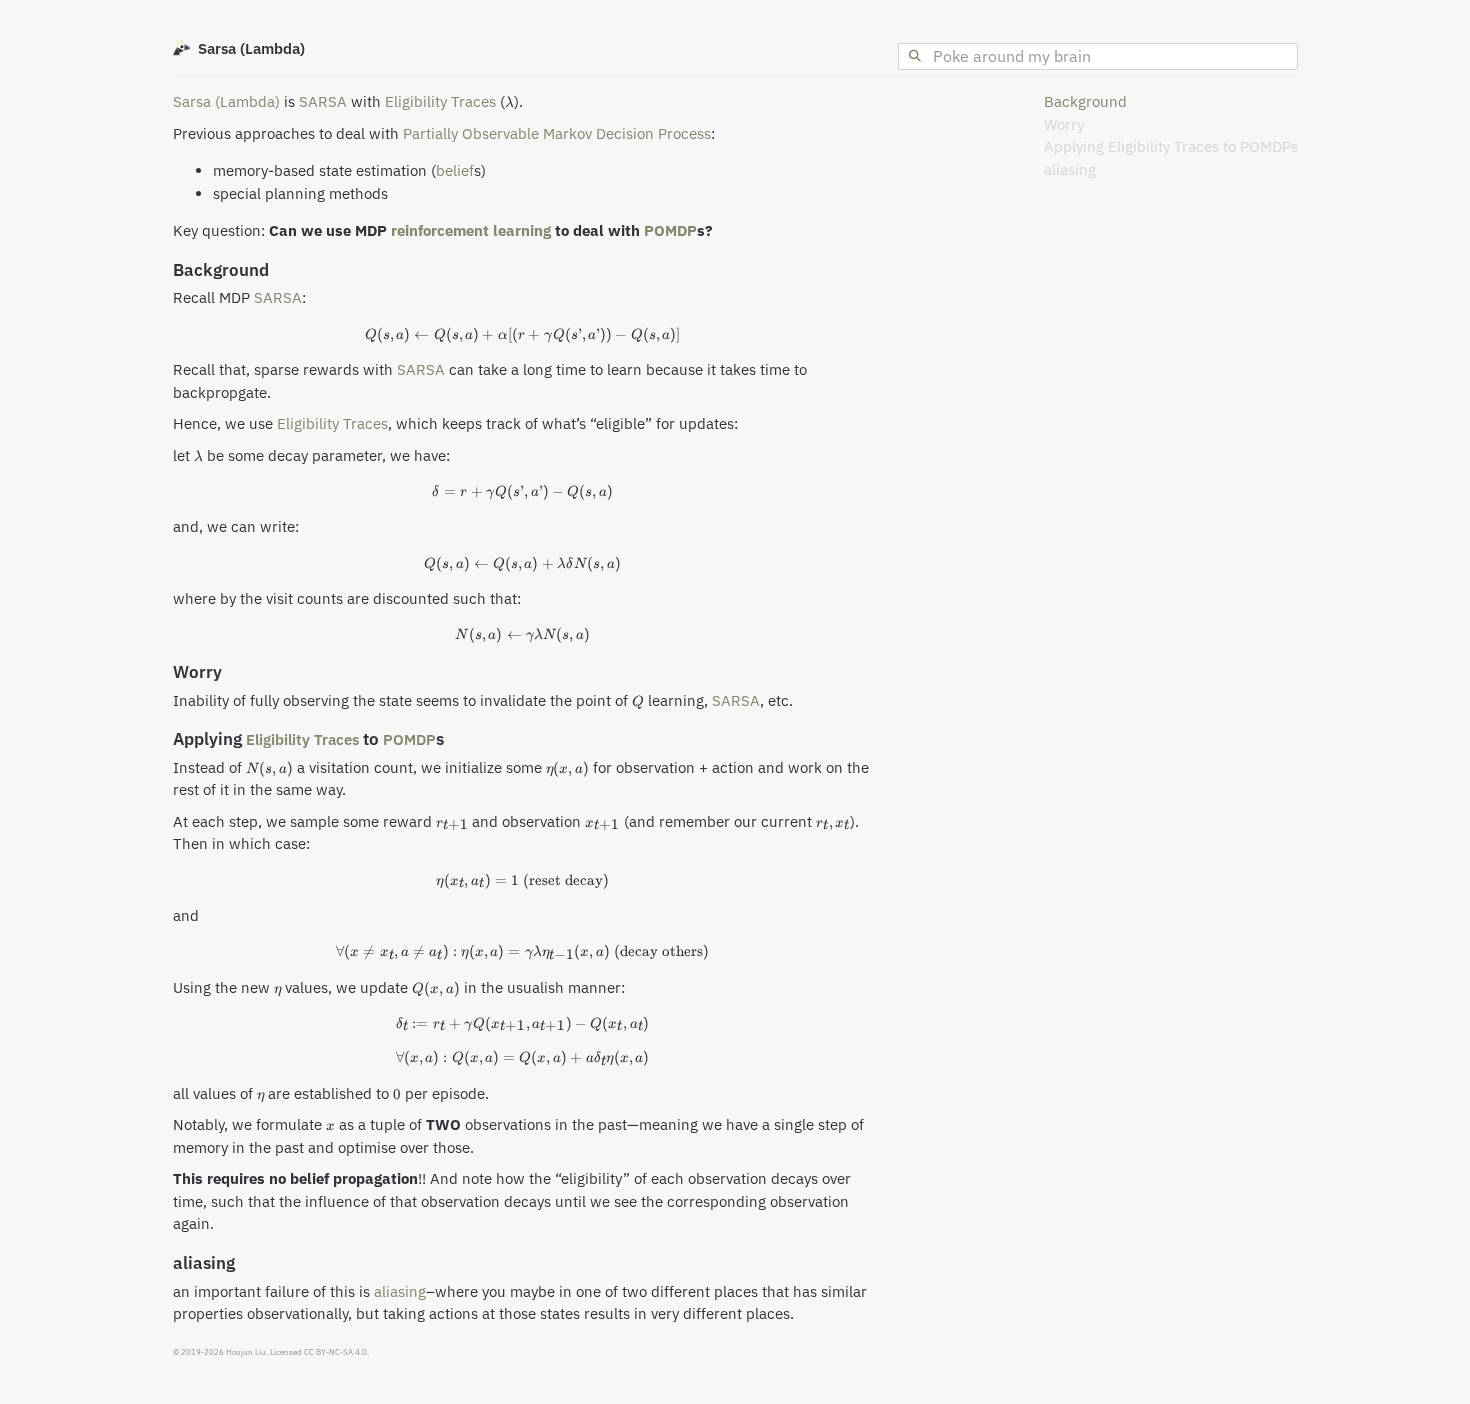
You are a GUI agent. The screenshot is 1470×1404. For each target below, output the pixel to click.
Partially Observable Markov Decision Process (557, 133)
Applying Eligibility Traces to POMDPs (1171, 146)
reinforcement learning (471, 230)
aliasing (1070, 169)
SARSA (323, 101)
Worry (1064, 124)
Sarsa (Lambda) (226, 101)
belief (455, 170)
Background (1085, 101)
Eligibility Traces (440, 101)
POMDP (670, 230)
